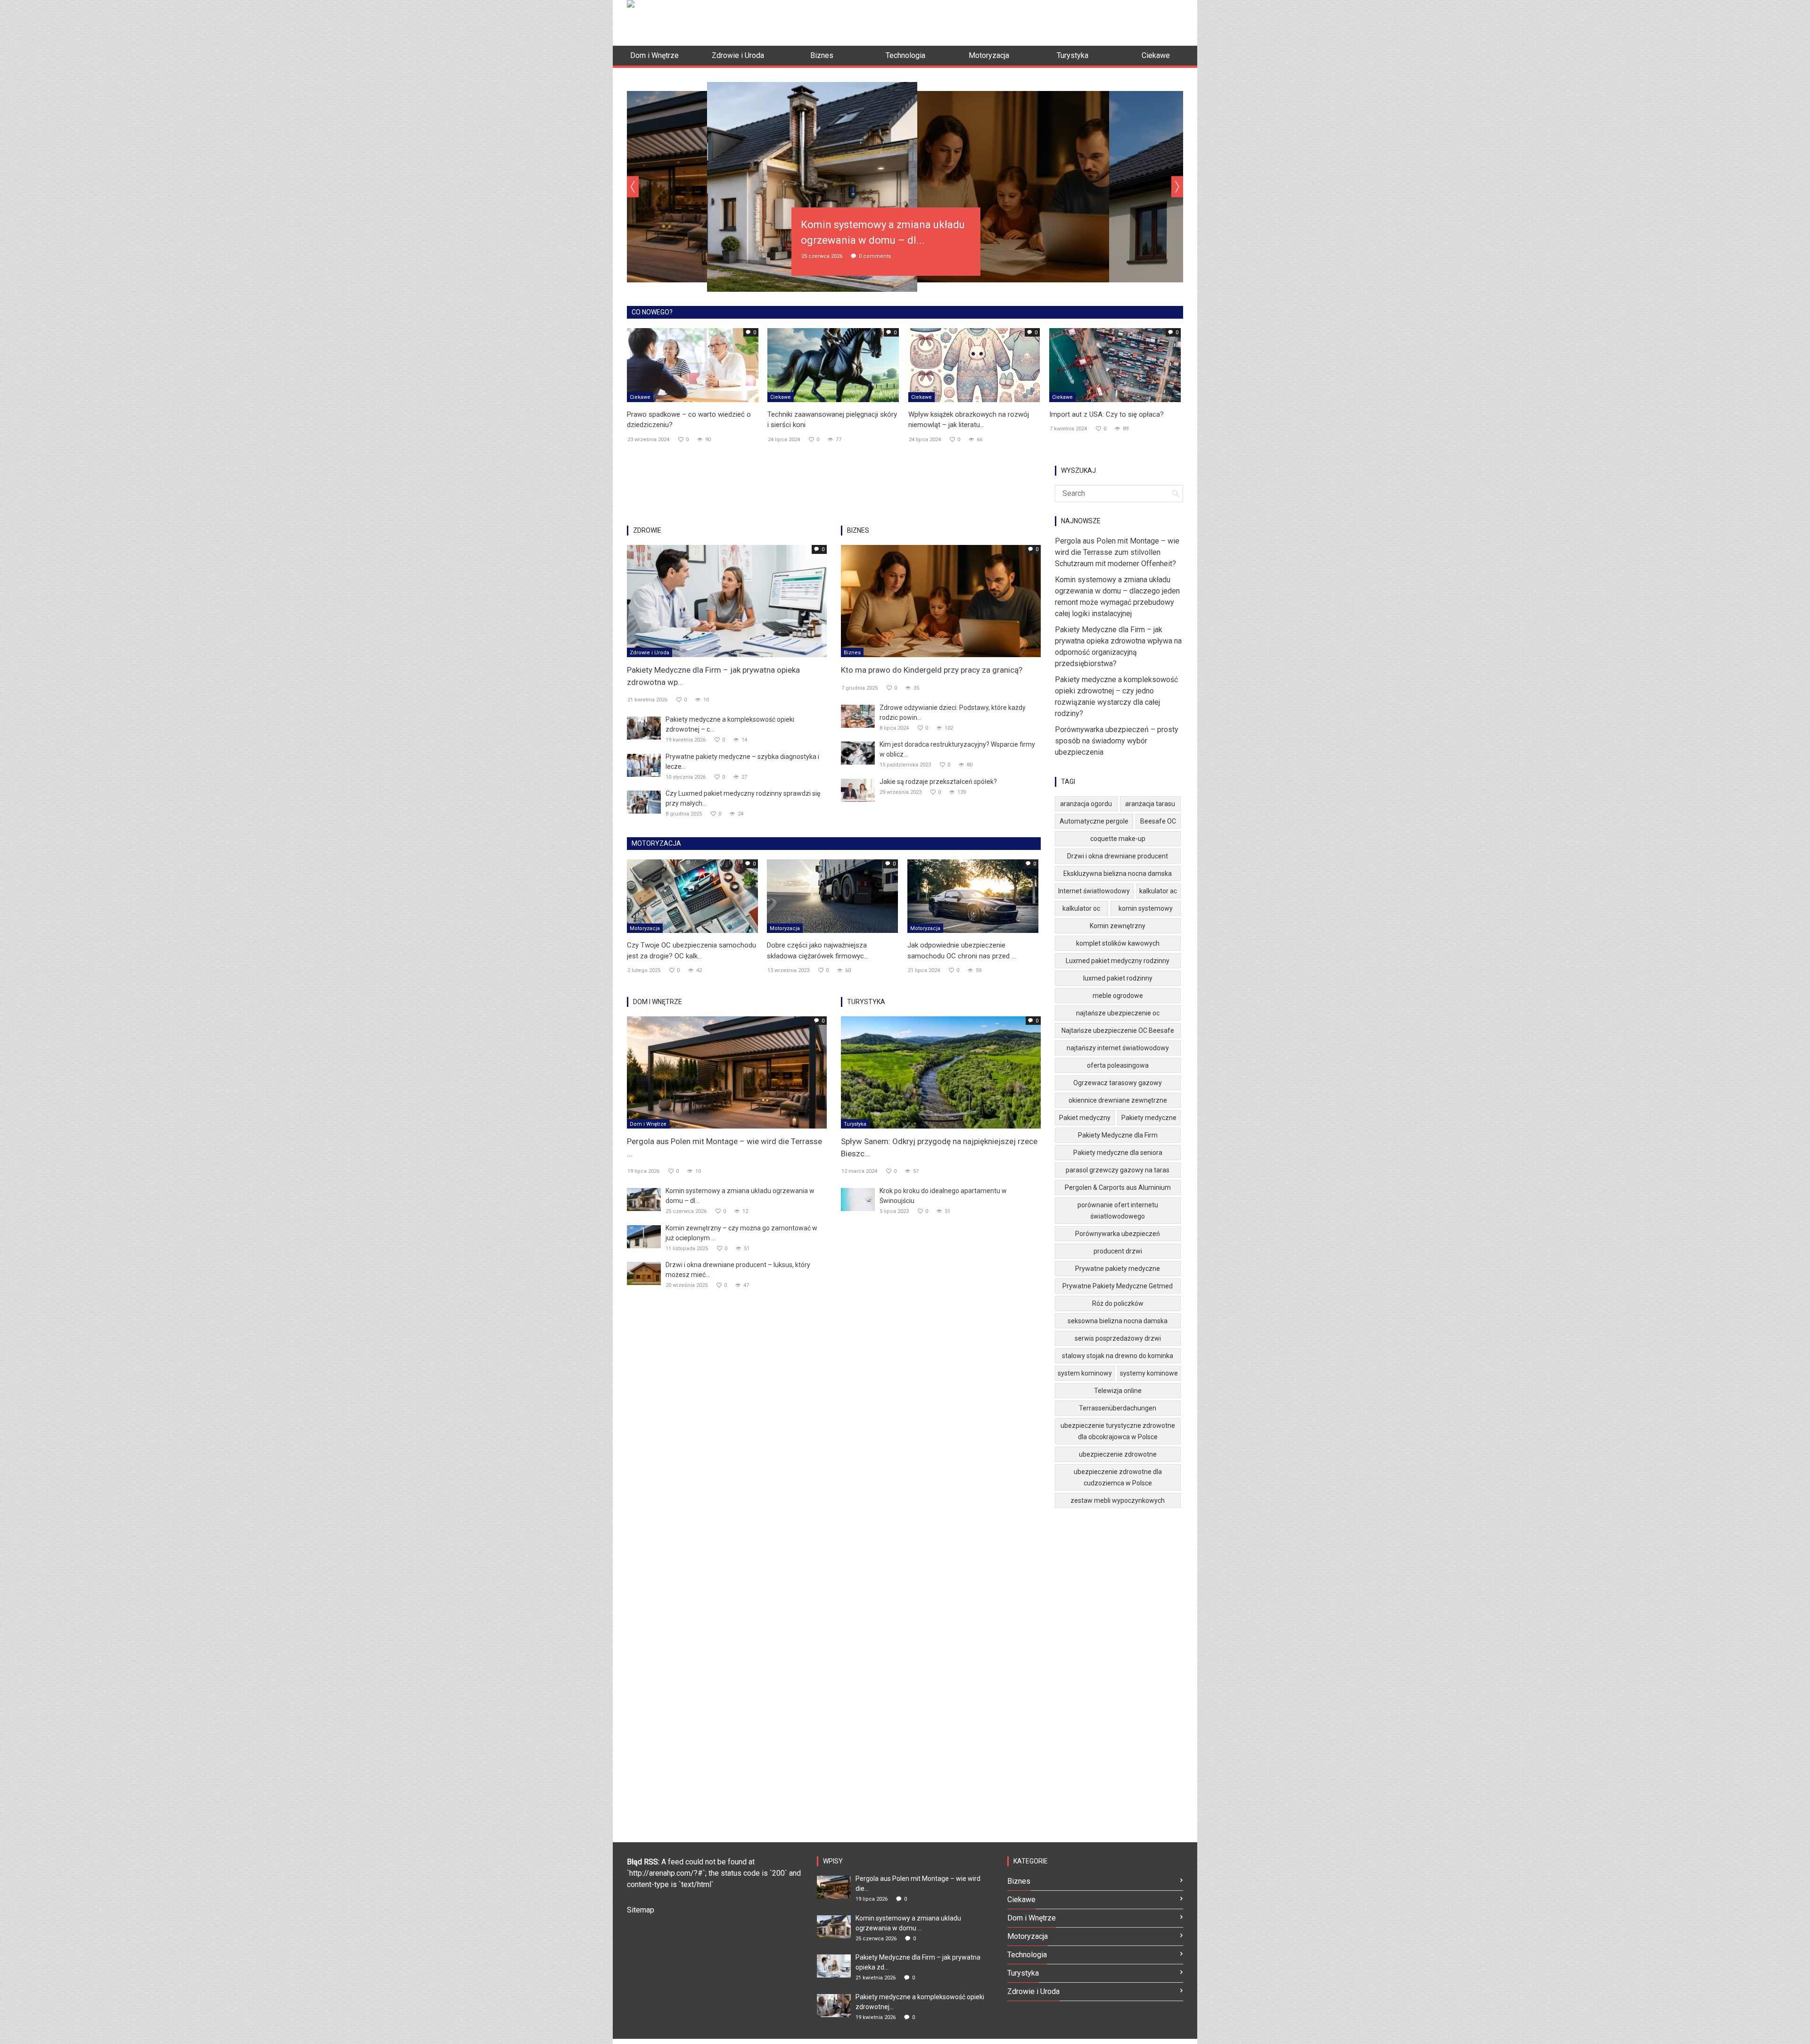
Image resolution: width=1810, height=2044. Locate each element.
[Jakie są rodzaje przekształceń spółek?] (858, 790)
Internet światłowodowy (1094, 891)
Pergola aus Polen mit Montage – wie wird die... (918, 1883)
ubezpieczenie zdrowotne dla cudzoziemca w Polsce (1118, 1477)
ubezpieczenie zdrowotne (1118, 1454)
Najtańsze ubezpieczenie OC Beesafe (1118, 1030)
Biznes (852, 653)
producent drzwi (1118, 1251)
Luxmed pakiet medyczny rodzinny (1118, 961)
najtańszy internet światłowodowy (1118, 1048)
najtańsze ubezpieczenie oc (1118, 1013)
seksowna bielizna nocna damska (1118, 1321)
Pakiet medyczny (1085, 1118)
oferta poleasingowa (1118, 1065)
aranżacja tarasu (1150, 804)
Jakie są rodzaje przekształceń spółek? (938, 782)
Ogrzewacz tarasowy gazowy (1118, 1083)
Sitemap (641, 1910)
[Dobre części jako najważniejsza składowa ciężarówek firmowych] (832, 896)
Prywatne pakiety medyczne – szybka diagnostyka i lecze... (742, 762)
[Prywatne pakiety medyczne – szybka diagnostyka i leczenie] (644, 765)
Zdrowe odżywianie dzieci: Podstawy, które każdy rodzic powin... (953, 713)
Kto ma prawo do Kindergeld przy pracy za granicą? (932, 670)
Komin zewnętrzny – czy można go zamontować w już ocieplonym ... (741, 1233)
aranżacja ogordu (1086, 804)
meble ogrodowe (1118, 996)
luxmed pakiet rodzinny (1118, 978)
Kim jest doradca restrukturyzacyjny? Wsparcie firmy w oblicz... (957, 749)
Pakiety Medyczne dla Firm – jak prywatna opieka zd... (918, 1962)
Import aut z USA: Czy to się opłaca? (1107, 414)
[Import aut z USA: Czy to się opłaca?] (1115, 364)
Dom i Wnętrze (648, 1124)
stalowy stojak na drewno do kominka (1118, 1356)
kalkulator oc (1081, 908)
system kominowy (1085, 1373)
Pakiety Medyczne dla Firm (1118, 1135)
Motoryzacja (645, 928)
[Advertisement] (1012, 21)
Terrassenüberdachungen (1118, 1408)
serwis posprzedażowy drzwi (1118, 1338)
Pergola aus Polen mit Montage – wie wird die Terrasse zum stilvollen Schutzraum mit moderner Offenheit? (1117, 552)
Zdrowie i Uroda (650, 653)
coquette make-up (1118, 839)
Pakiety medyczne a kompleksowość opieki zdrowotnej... (920, 2002)
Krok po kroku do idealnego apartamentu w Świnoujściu (943, 1196)
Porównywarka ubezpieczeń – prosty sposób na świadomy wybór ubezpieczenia (1117, 741)
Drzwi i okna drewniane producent (1118, 856)
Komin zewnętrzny (1118, 926)
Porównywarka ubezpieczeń (1118, 1234)
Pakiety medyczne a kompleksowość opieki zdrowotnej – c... (730, 724)
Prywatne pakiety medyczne (1118, 1269)
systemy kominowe (1149, 1373)
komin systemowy (1146, 908)
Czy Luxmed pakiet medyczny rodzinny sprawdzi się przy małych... (743, 798)
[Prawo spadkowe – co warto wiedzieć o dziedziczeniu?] (693, 364)
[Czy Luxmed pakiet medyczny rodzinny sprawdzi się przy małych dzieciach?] (644, 802)
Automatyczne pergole (1094, 821)
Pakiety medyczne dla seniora (1118, 1153)
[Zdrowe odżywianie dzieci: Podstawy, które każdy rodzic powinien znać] (858, 716)
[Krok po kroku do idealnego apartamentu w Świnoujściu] (858, 1199)
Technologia (1027, 1955)
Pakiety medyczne (1149, 1118)
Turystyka (855, 1124)
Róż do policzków (1118, 1303)
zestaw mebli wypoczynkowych (1118, 1500)
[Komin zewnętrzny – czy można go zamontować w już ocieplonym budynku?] (644, 1236)
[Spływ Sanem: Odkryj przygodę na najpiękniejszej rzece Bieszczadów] (941, 1072)
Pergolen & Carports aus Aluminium (1118, 1187)
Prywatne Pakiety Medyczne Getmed (1118, 1286)
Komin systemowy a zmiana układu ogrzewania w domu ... (908, 1923)
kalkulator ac (1158, 891)
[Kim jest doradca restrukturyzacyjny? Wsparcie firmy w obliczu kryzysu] (858, 753)
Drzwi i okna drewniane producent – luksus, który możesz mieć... (738, 1270)
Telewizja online (1118, 1391)
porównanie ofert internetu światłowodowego (1118, 1211)
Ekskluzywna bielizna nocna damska (1118, 874)
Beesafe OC (1158, 821)
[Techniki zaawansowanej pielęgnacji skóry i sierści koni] (833, 364)
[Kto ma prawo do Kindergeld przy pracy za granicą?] (941, 600)
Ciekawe (640, 397)
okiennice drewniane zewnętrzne (1118, 1100)
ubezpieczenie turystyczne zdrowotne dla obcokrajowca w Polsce (1118, 1431)
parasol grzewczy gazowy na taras (1118, 1170)
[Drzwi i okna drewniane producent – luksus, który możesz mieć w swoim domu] (644, 1273)
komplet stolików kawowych (1118, 943)
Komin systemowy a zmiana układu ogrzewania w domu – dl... (740, 1196)
